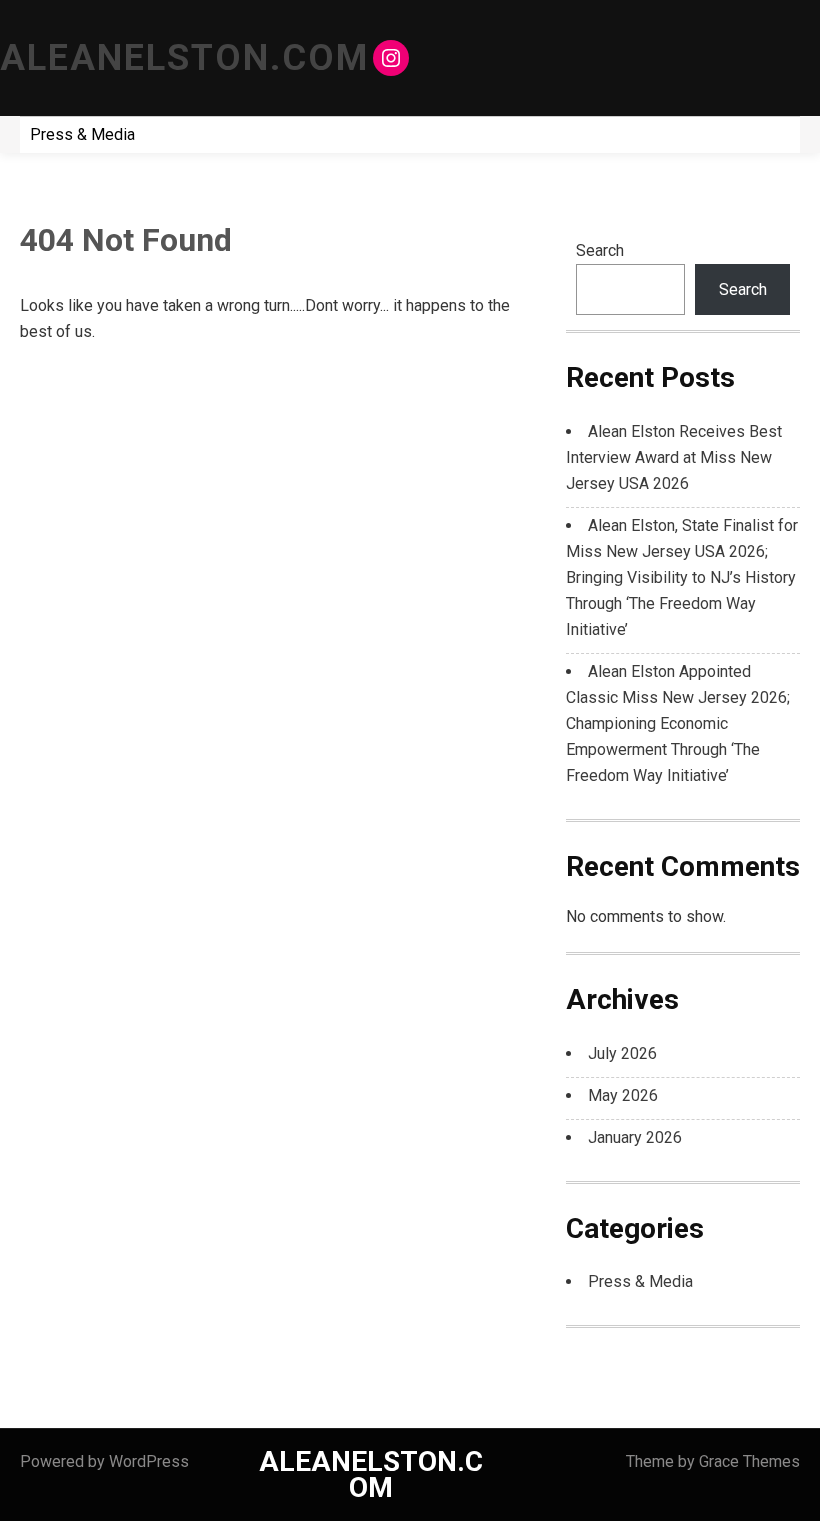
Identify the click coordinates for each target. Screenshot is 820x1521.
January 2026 (635, 1137)
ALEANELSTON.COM (184, 58)
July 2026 (622, 1053)
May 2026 (623, 1095)
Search (600, 250)
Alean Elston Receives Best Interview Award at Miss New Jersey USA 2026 (674, 457)
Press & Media (82, 134)
